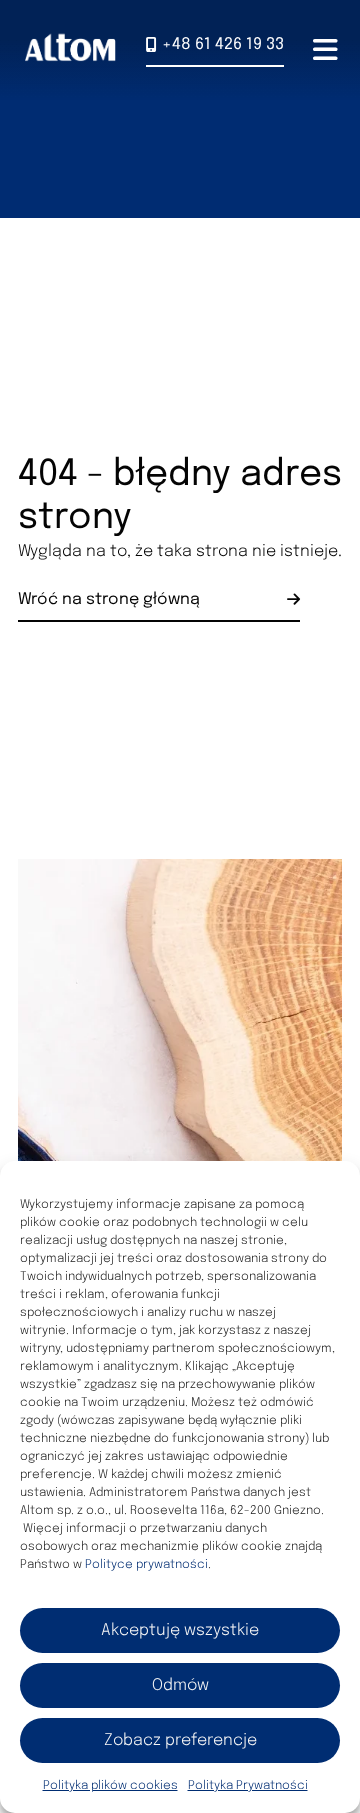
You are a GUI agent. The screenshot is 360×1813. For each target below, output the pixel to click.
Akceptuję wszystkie (180, 1630)
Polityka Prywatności (248, 1786)
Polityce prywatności (146, 1565)
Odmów (180, 1685)
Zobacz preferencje (180, 1740)
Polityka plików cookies (110, 1786)
